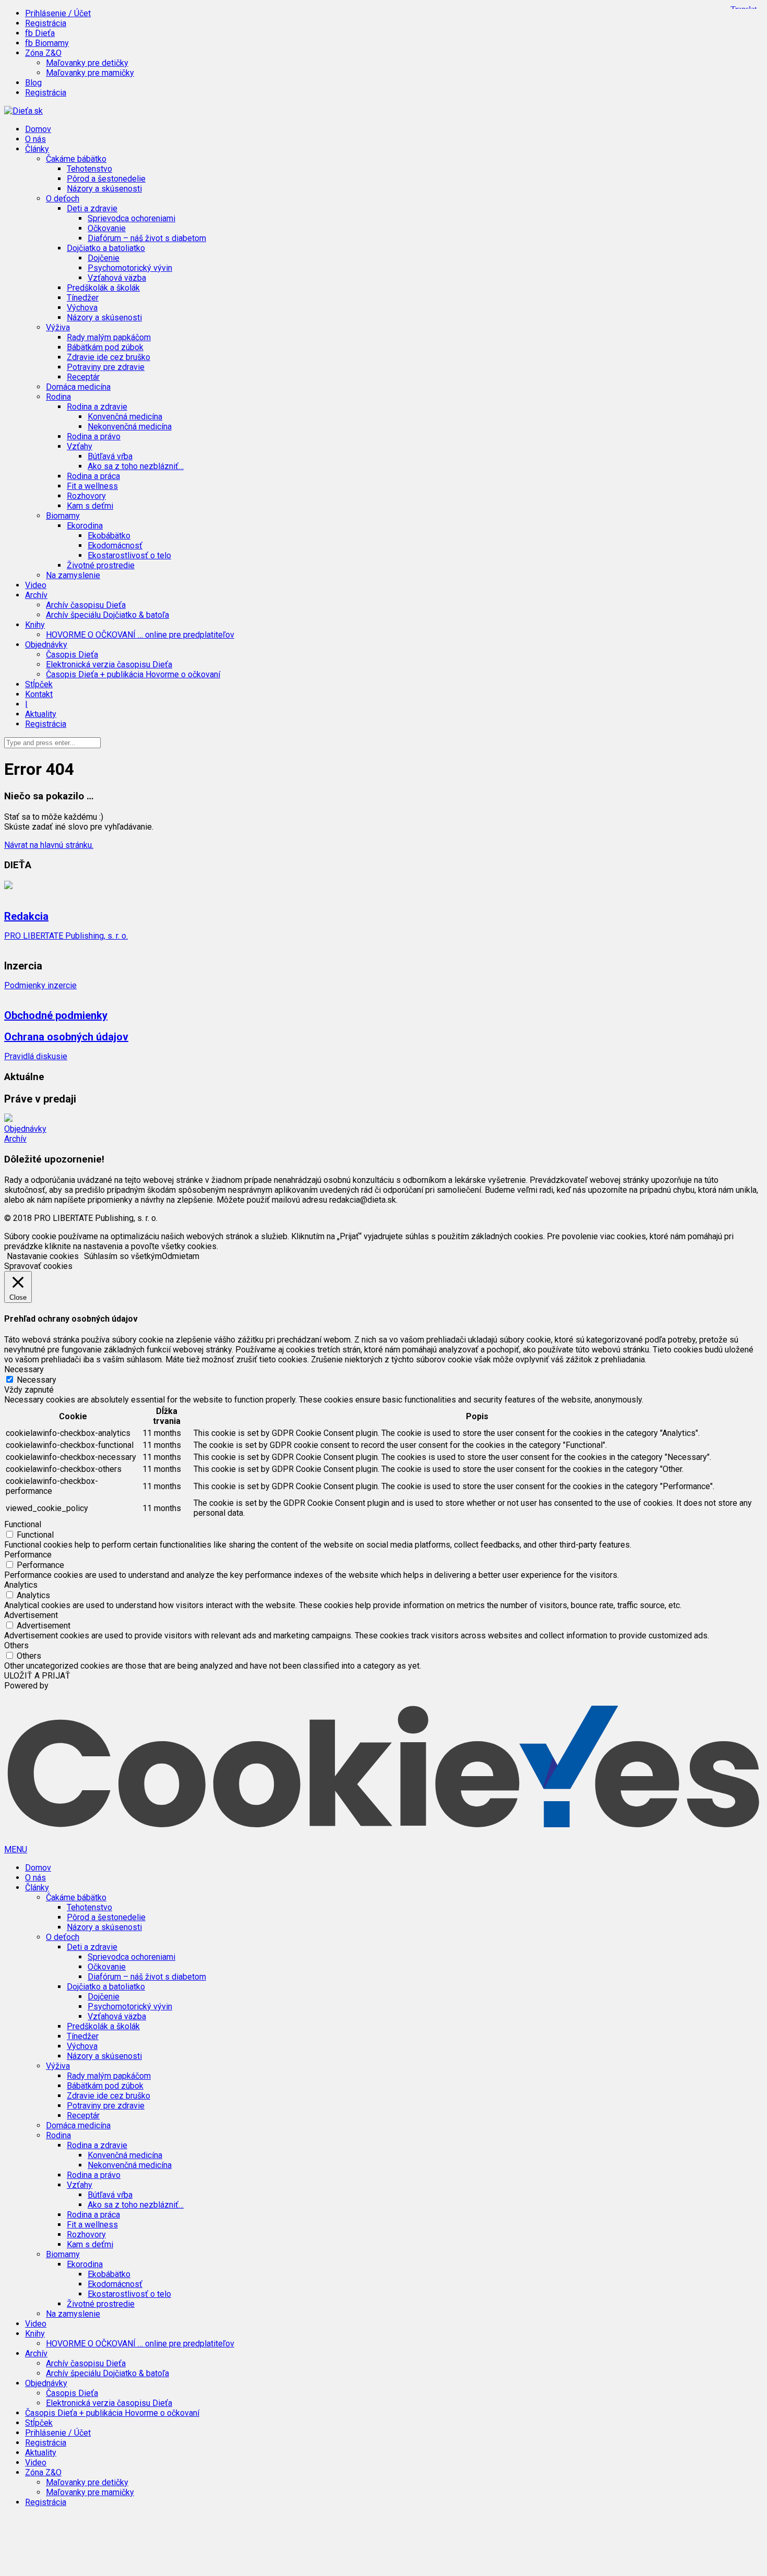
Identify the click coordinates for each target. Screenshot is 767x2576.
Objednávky (25, 1129)
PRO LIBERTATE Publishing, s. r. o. (66, 936)
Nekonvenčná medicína (130, 427)
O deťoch (63, 1937)
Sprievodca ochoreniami (131, 218)
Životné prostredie (101, 565)
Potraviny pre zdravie (106, 367)
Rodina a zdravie (97, 2145)
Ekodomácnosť (115, 546)
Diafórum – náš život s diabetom (147, 238)
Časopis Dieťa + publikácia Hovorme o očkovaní (133, 674)
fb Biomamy (47, 43)
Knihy (35, 2334)
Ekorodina (85, 2264)
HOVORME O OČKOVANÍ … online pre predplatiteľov (140, 635)
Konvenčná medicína (125, 417)
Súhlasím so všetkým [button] (123, 1256)
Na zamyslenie (73, 575)
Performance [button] (28, 1555)
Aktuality (41, 714)
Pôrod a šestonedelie (106, 179)
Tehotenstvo (89, 169)
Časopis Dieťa (72, 655)
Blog (33, 83)
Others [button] (16, 1645)
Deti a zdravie (92, 1947)
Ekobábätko (109, 536)
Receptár (83, 377)
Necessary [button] (24, 1369)
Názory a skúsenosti (104, 189)
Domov (38, 129)
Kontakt (39, 694)
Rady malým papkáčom (109, 337)
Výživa (58, 2066)
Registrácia (46, 23)
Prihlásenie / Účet (58, 13)
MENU (16, 1849)
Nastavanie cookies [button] (43, 1256)
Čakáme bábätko (76, 1897)
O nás (35, 139)
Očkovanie (107, 228)
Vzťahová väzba (117, 278)
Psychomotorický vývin (130, 268)
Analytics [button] (21, 1585)
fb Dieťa (40, 33)
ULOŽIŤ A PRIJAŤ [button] (37, 1676)
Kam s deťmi (90, 506)
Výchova (82, 308)
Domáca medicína (78, 387)
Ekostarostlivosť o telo (129, 555)
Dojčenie (104, 258)
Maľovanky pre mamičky (90, 73)
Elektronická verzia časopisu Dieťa (109, 664)
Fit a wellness (92, 486)
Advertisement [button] (31, 1615)
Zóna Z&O (43, 2472)
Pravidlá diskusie (36, 1056)
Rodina (58, 2135)
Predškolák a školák (103, 288)
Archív (15, 1139)
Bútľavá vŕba (110, 456)
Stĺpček (39, 684)
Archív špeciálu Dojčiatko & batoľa (107, 615)
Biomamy (63, 2254)
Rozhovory (86, 496)
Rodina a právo (94, 436)
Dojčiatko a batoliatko (106, 1987)
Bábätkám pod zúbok (105, 347)
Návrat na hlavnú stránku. (49, 845)
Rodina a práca (93, 476)
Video (36, 585)
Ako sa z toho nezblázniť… (136, 466)
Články (37, 1888)
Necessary (37, 1380)
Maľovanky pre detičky (87, 63)
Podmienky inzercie (40, 985)
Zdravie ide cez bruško (109, 357)
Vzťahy (80, 2185)
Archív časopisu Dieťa (86, 605)
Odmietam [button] (181, 1256)
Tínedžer (83, 298)
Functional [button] (23, 1524)
